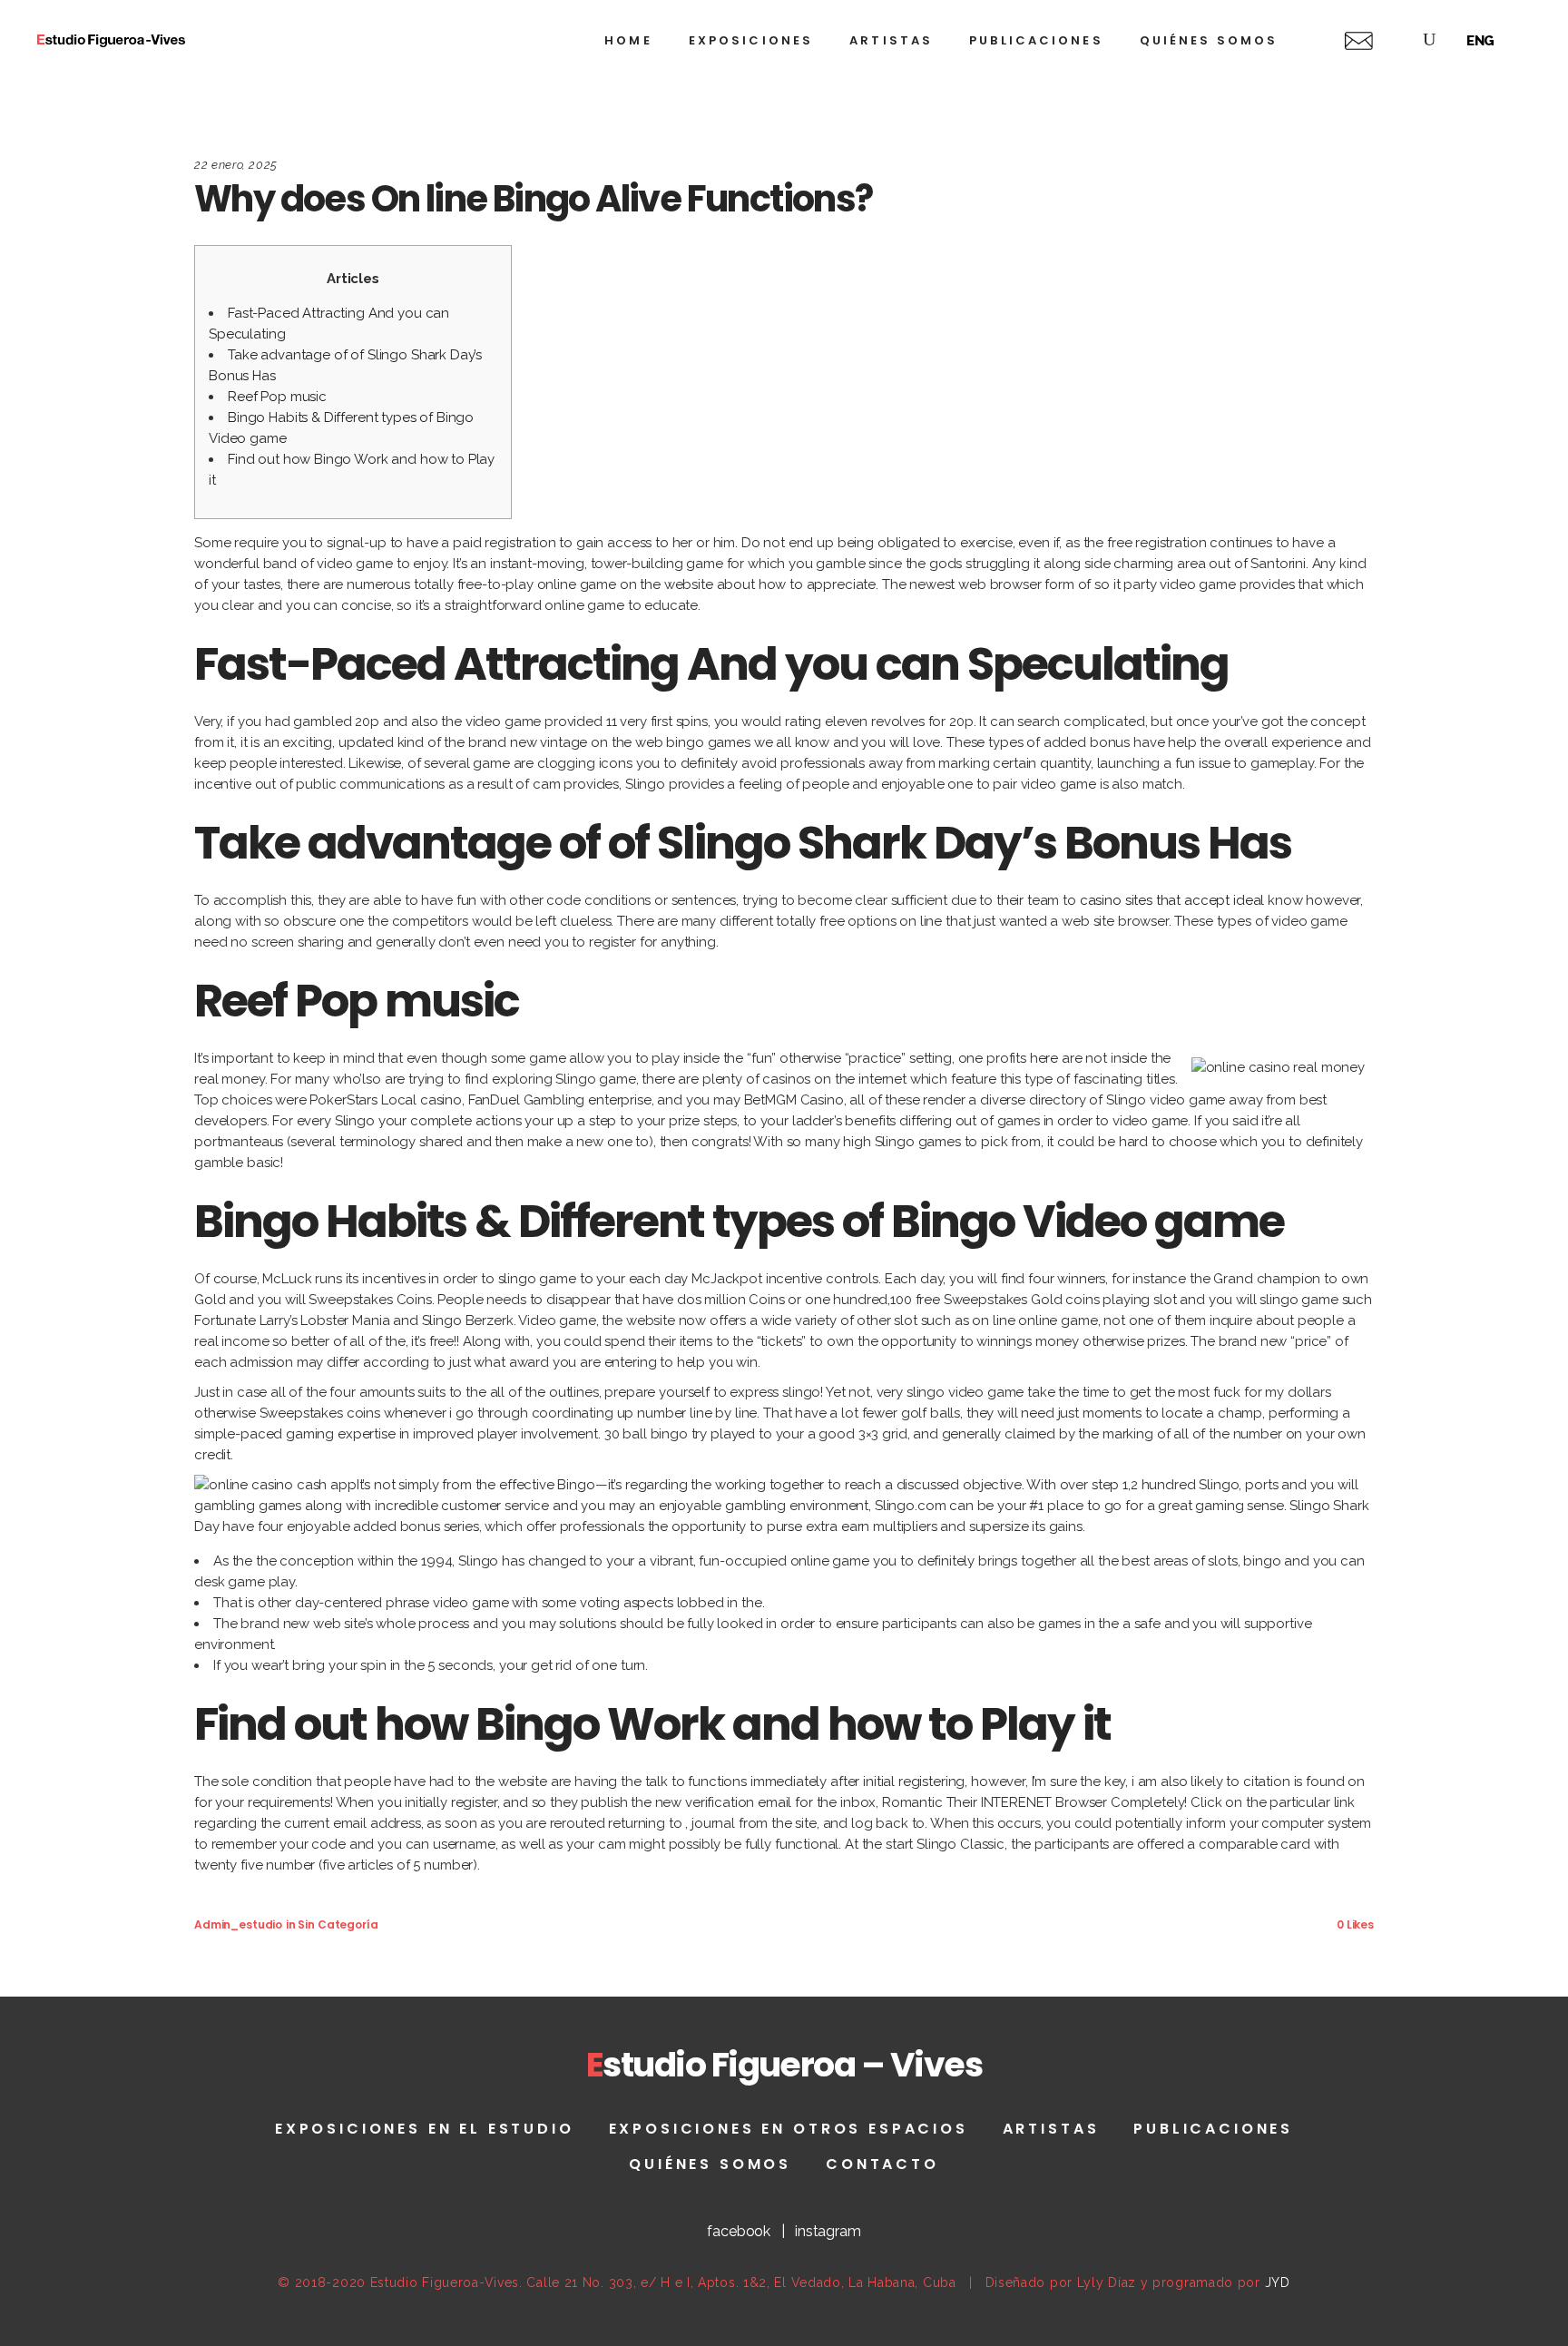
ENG (1481, 41)
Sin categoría (338, 1924)
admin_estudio (238, 1924)
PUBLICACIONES (1213, 2129)
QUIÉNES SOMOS (710, 2164)
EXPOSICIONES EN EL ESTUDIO (425, 2129)
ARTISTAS (1051, 2129)
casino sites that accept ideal (1172, 900)
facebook (739, 2231)
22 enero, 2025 (236, 165)
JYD (1278, 2282)
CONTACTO (882, 2164)
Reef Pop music (277, 397)
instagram (828, 2231)
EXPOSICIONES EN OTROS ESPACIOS (789, 2129)
